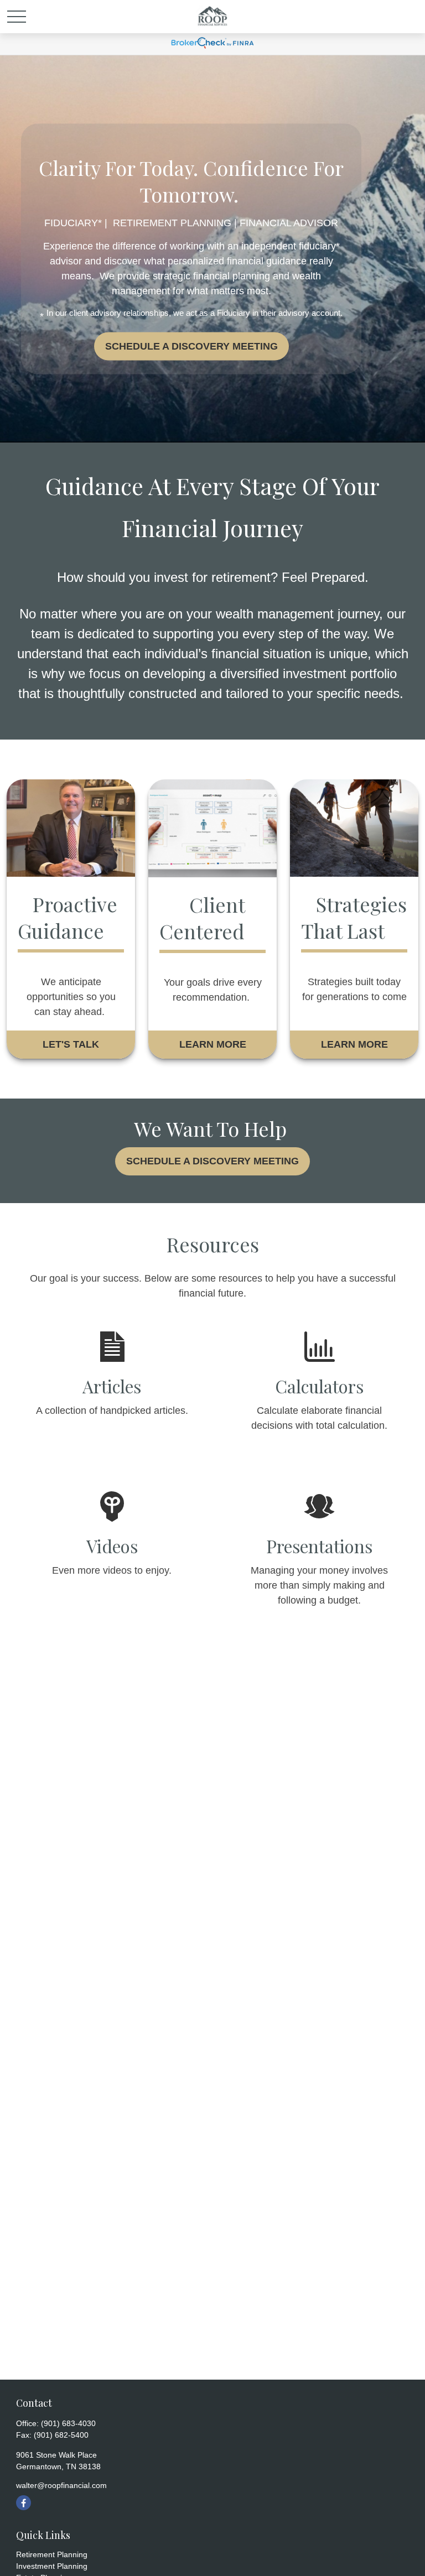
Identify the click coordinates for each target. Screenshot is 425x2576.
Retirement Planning (52, 2554)
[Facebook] (24, 2503)
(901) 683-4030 (68, 2423)
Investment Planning (52, 2566)
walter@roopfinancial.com (61, 2485)
